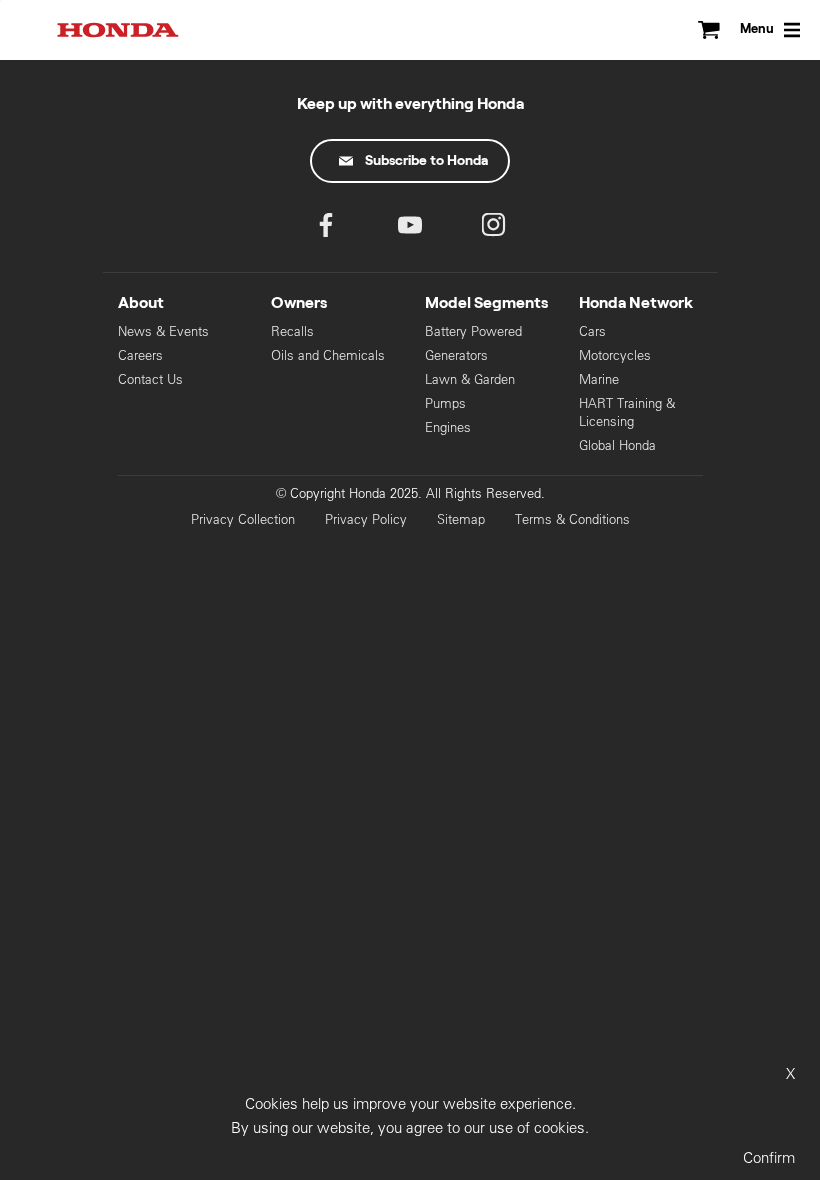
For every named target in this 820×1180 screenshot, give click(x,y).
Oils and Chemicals (328, 355)
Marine (599, 379)
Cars (592, 331)
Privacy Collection (243, 519)
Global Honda (617, 445)
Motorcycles (615, 355)
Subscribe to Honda (426, 161)
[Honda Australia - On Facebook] (326, 229)
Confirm (769, 1157)
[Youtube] (410, 229)
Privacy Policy (366, 519)
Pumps (445, 403)
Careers (140, 355)
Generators (456, 355)
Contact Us (150, 379)
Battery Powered (473, 331)
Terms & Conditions (572, 519)
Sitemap (461, 519)
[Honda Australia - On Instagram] (494, 229)
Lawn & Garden (470, 379)
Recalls (292, 331)
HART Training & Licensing (627, 412)
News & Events (163, 331)
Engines (448, 427)
